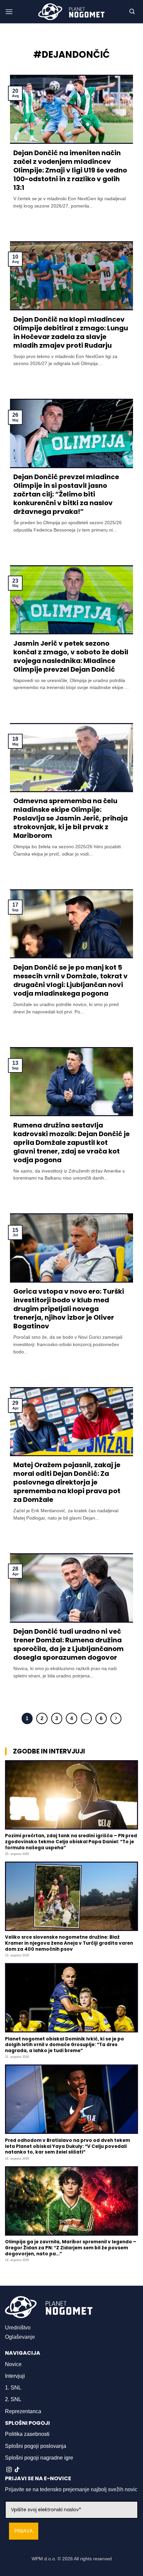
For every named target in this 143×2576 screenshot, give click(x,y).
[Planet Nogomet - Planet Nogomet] (71, 12)
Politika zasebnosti (27, 2434)
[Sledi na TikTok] (17, 2470)
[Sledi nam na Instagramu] (9, 2470)
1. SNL (13, 2388)
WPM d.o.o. (44, 2559)
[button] (9, 12)
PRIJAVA (24, 2531)
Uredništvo (18, 2328)
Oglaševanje (20, 2337)
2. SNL (13, 2399)
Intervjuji (15, 2376)
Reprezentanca (23, 2411)
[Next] (116, 1718)
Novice (13, 2364)
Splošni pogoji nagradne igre (39, 2458)
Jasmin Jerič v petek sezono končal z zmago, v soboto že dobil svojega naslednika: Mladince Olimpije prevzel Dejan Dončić (71, 656)
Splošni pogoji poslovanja (36, 2446)
